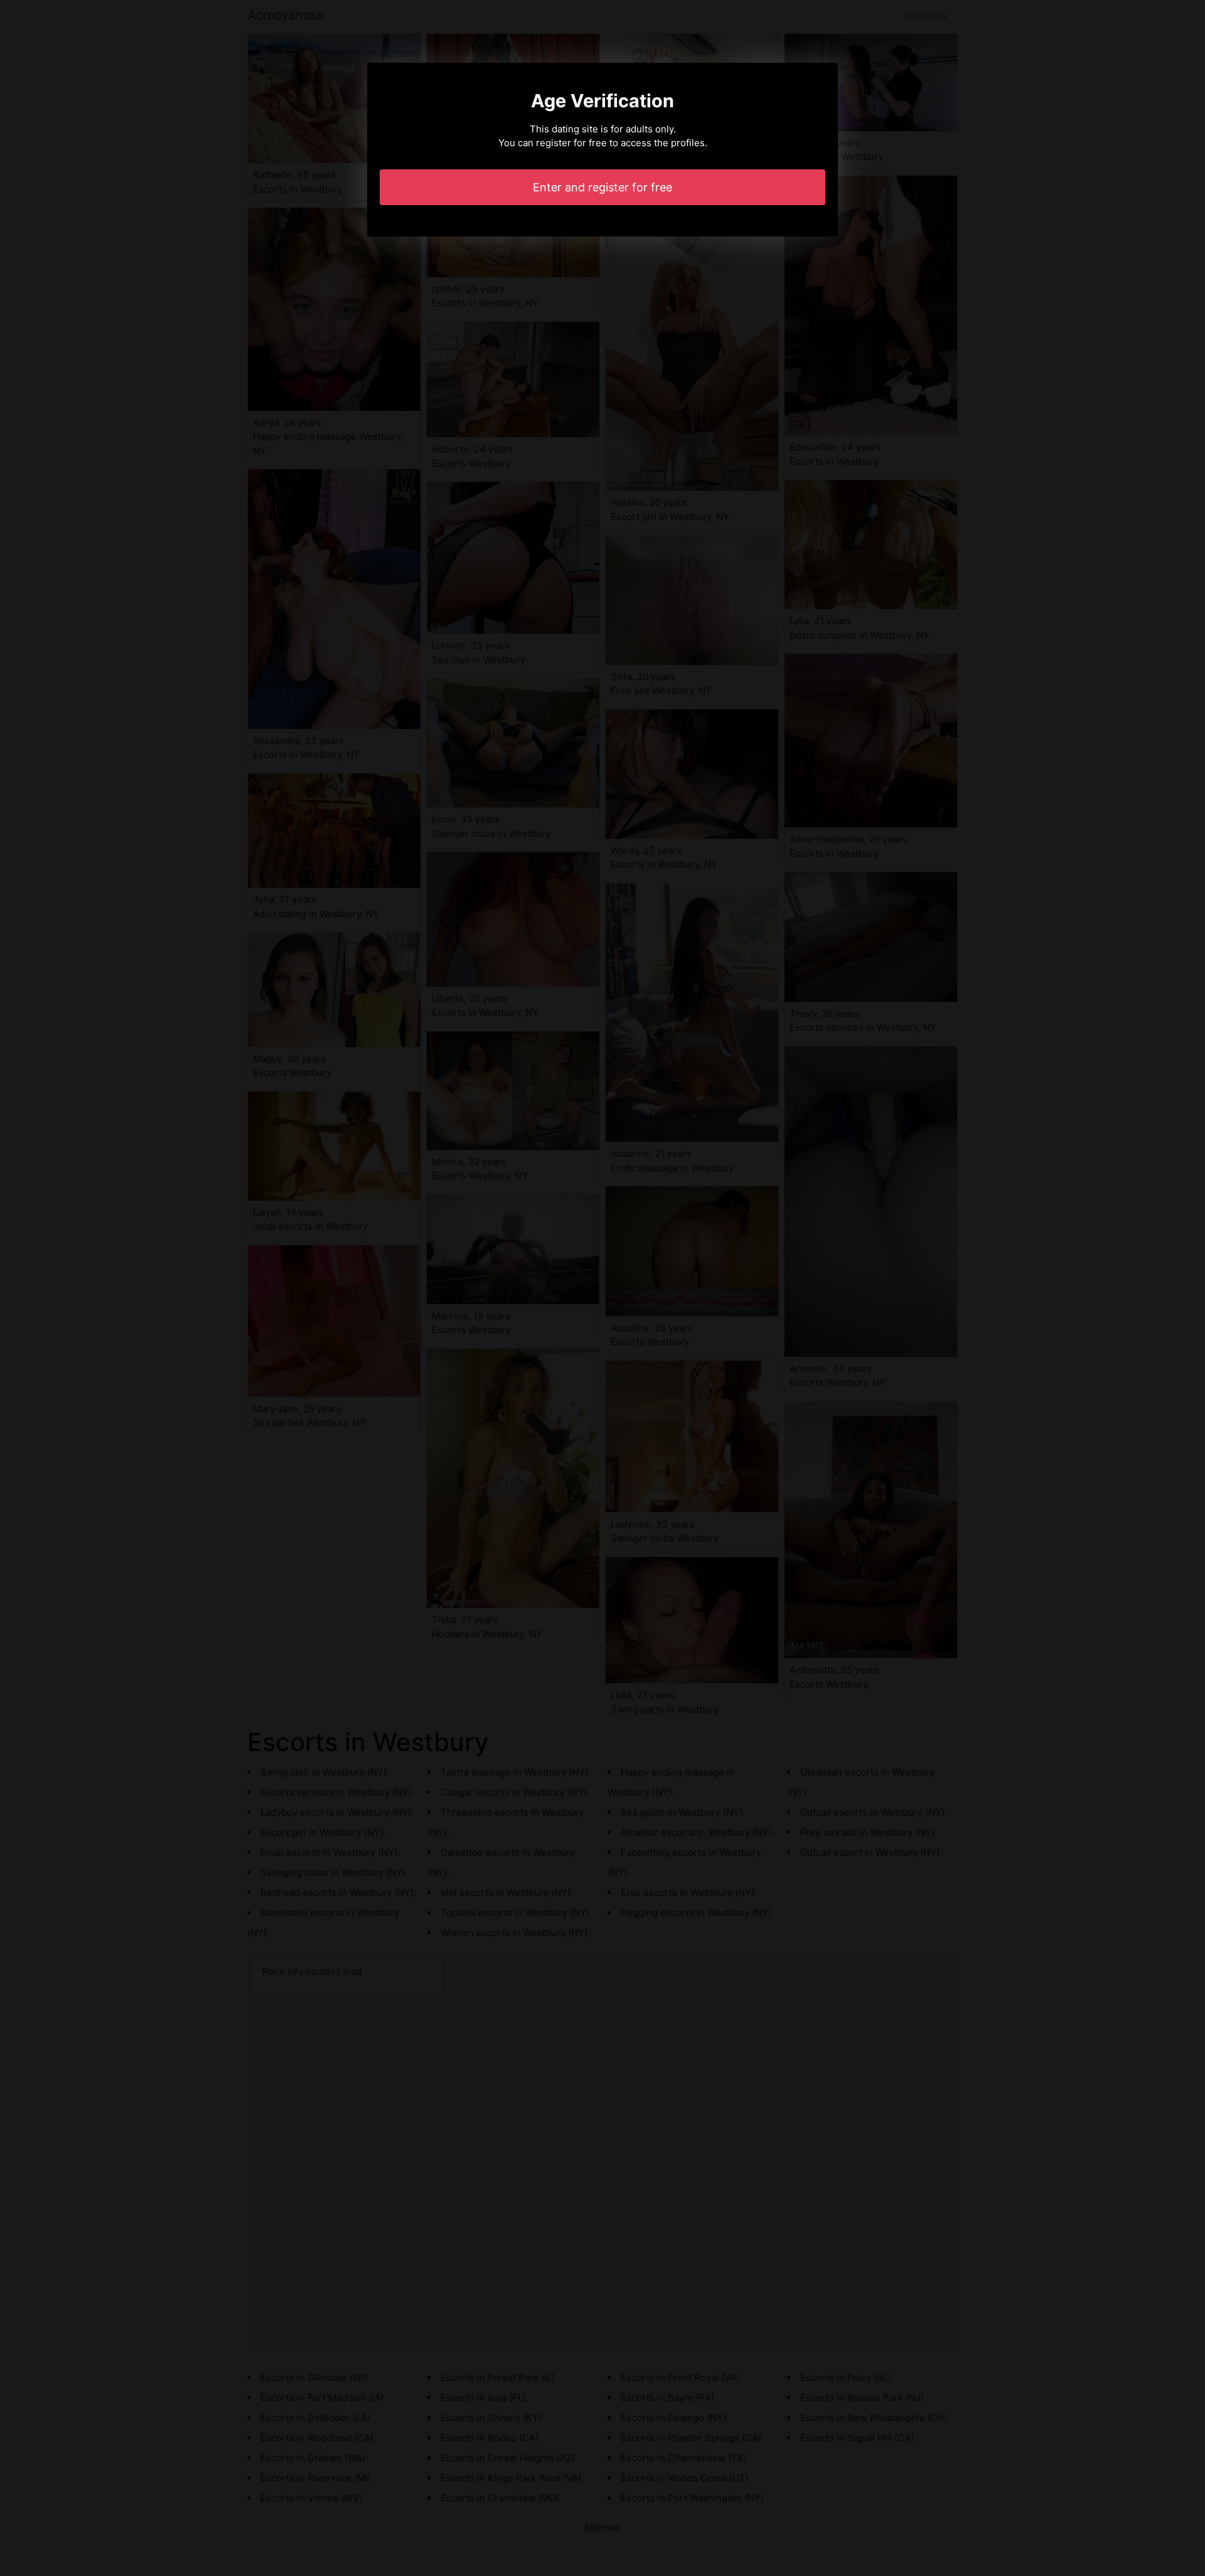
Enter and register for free (602, 187)
